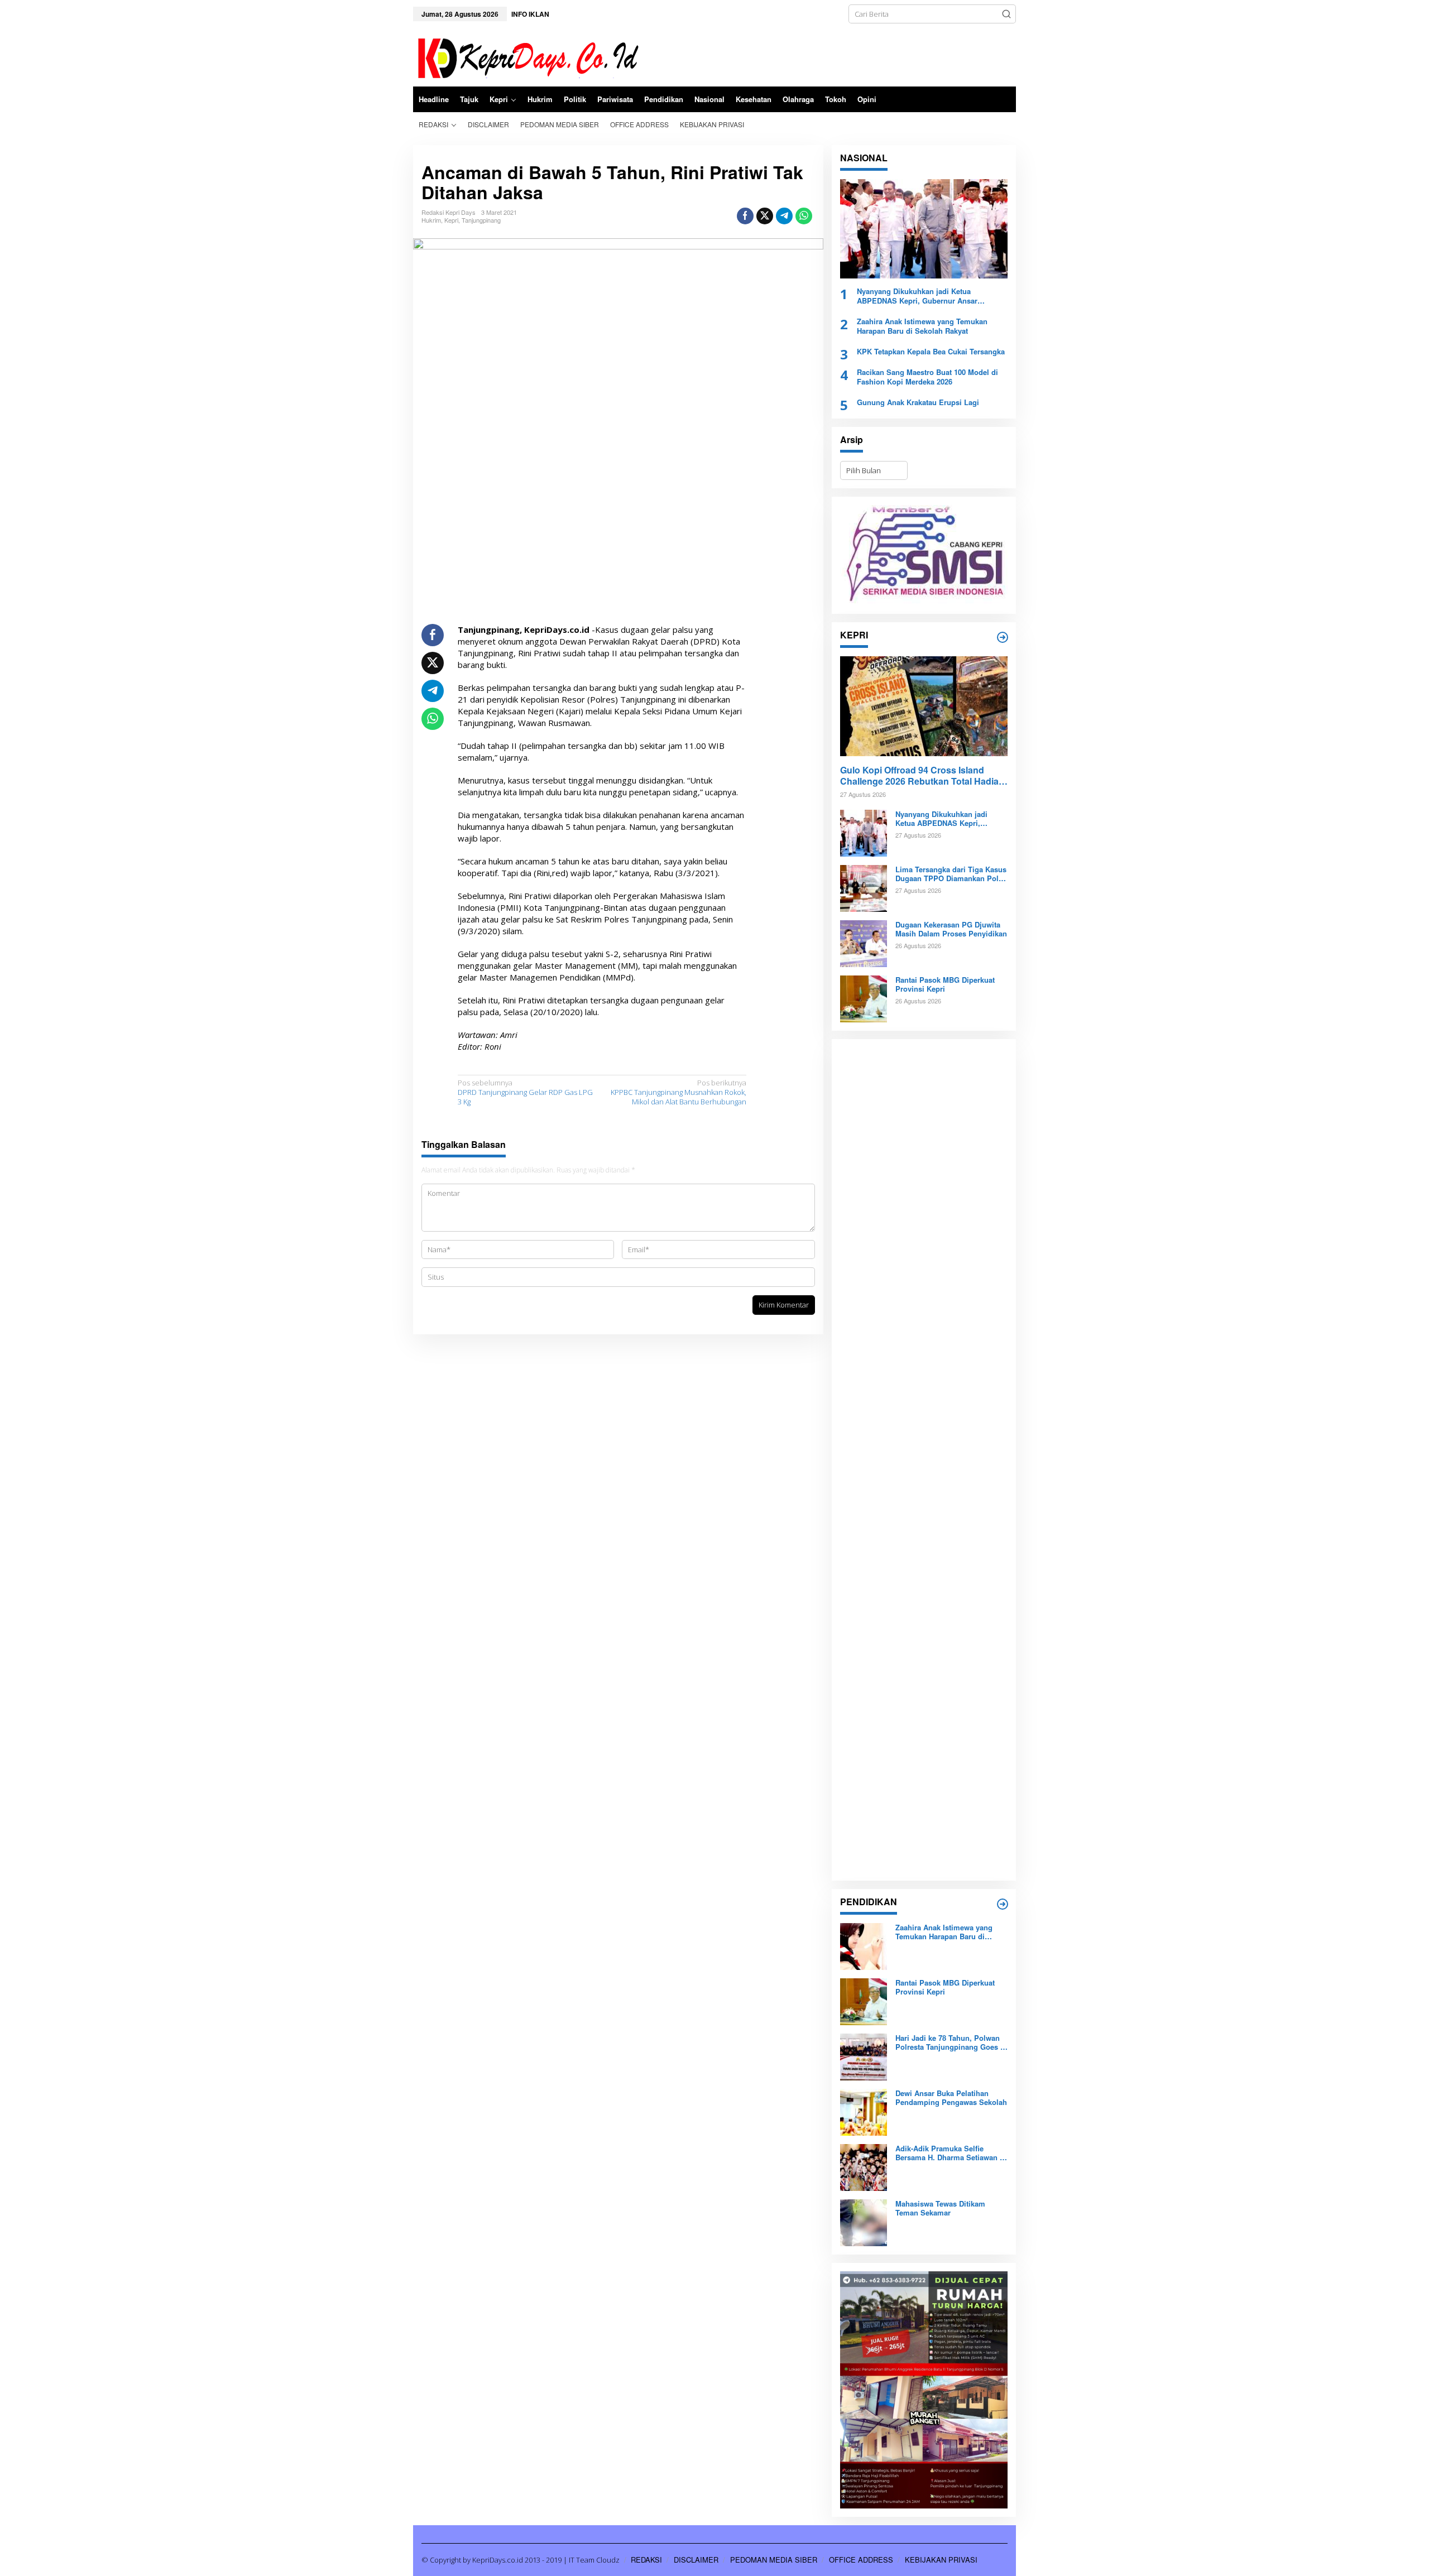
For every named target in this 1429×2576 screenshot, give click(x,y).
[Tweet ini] (765, 216)
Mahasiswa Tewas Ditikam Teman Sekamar (940, 2209)
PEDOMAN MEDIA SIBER (774, 2560)
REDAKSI (646, 2560)
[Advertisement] (924, 1460)
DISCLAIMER (696, 2560)
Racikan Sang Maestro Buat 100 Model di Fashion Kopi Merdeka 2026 (927, 377)
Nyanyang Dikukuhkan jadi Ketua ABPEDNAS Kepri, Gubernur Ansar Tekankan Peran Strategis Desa (917, 296)
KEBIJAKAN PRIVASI (941, 2560)
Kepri (451, 220)
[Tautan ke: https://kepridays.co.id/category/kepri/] (1003, 637)
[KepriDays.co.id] (526, 56)
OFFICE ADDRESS (861, 2560)
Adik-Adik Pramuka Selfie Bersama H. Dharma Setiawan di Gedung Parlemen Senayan (951, 2154)
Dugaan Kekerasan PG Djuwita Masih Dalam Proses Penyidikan (951, 930)
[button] (1006, 14)
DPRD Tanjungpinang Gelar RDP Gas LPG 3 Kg (525, 1092)
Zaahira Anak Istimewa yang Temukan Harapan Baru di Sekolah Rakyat (922, 326)
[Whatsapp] (804, 216)
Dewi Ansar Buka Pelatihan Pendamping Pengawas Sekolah (951, 2098)
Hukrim (431, 220)
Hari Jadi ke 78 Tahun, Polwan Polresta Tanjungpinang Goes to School (951, 2043)
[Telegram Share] (784, 216)
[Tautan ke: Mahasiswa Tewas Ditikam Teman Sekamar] (864, 2222)
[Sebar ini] (745, 216)
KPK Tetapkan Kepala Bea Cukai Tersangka (931, 352)
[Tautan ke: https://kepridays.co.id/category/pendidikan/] (1003, 1904)
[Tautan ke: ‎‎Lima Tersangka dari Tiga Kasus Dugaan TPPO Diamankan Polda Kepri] (864, 887)
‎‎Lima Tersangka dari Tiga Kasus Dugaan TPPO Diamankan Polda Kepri (951, 874)
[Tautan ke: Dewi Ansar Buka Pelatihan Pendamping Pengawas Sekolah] (864, 2111)
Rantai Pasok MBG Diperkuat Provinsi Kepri (945, 985)
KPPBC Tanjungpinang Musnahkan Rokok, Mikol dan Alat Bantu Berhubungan (678, 1092)
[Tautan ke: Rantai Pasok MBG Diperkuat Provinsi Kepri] (864, 998)
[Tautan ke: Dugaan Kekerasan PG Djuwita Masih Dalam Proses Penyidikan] (864, 943)
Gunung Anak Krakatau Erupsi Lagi (918, 403)
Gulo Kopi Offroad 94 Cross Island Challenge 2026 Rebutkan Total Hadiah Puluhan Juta (922, 776)
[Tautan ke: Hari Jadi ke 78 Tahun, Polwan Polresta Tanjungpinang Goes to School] (864, 2056)
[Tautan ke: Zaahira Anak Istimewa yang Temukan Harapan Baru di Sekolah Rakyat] (864, 1945)
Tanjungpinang (481, 220)
